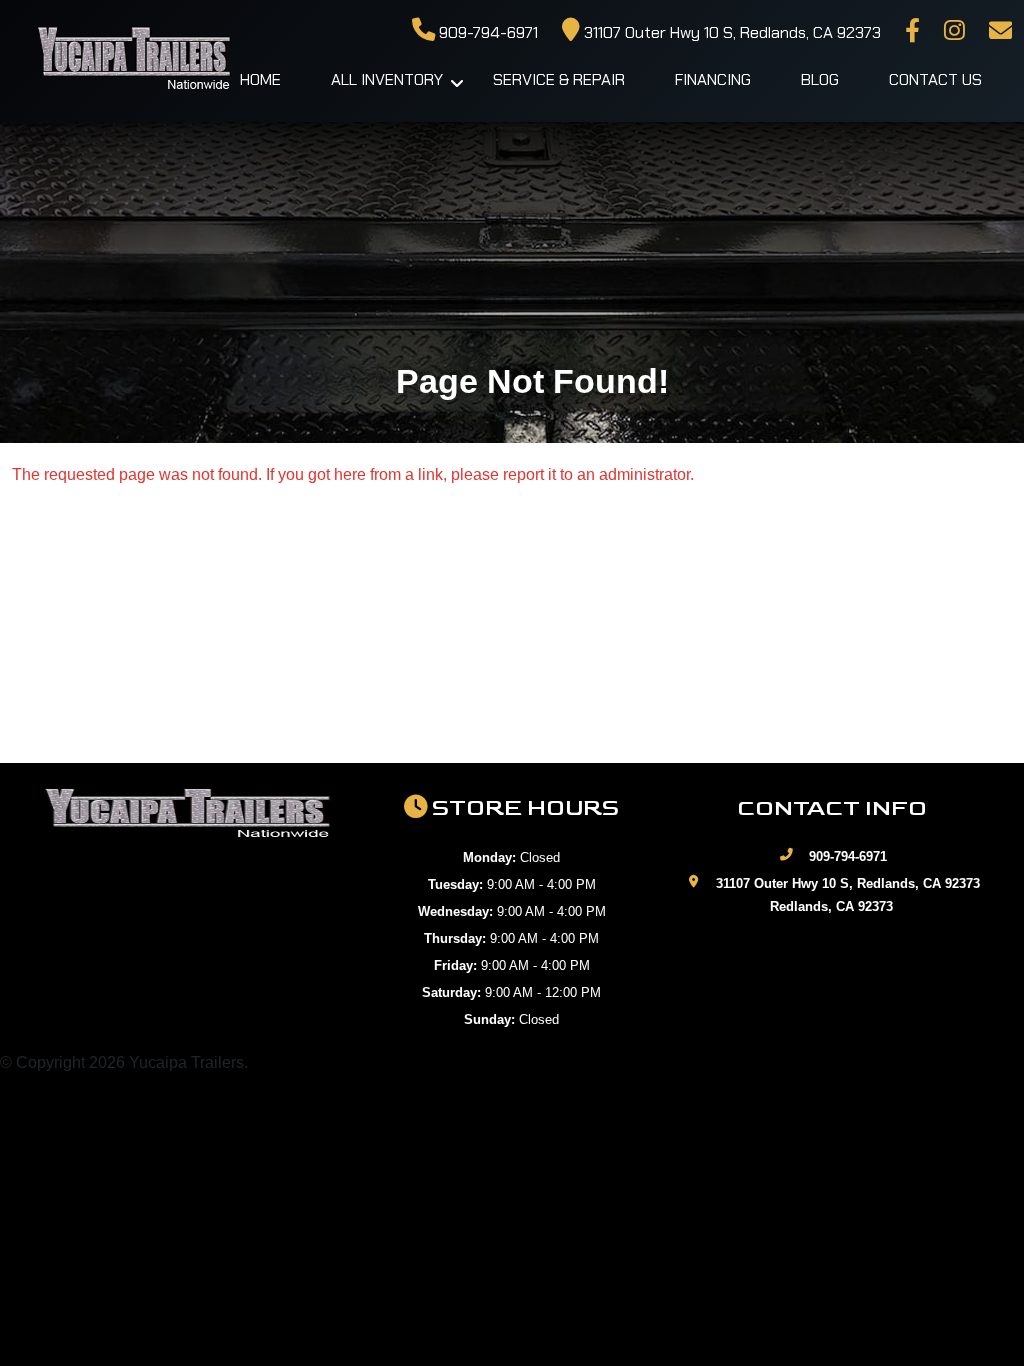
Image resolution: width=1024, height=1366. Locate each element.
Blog (820, 79)
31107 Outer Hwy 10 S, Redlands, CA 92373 (730, 32)
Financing (713, 79)
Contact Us (935, 79)
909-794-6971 (486, 32)
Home (260, 79)
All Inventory (387, 79)
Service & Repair (559, 79)
